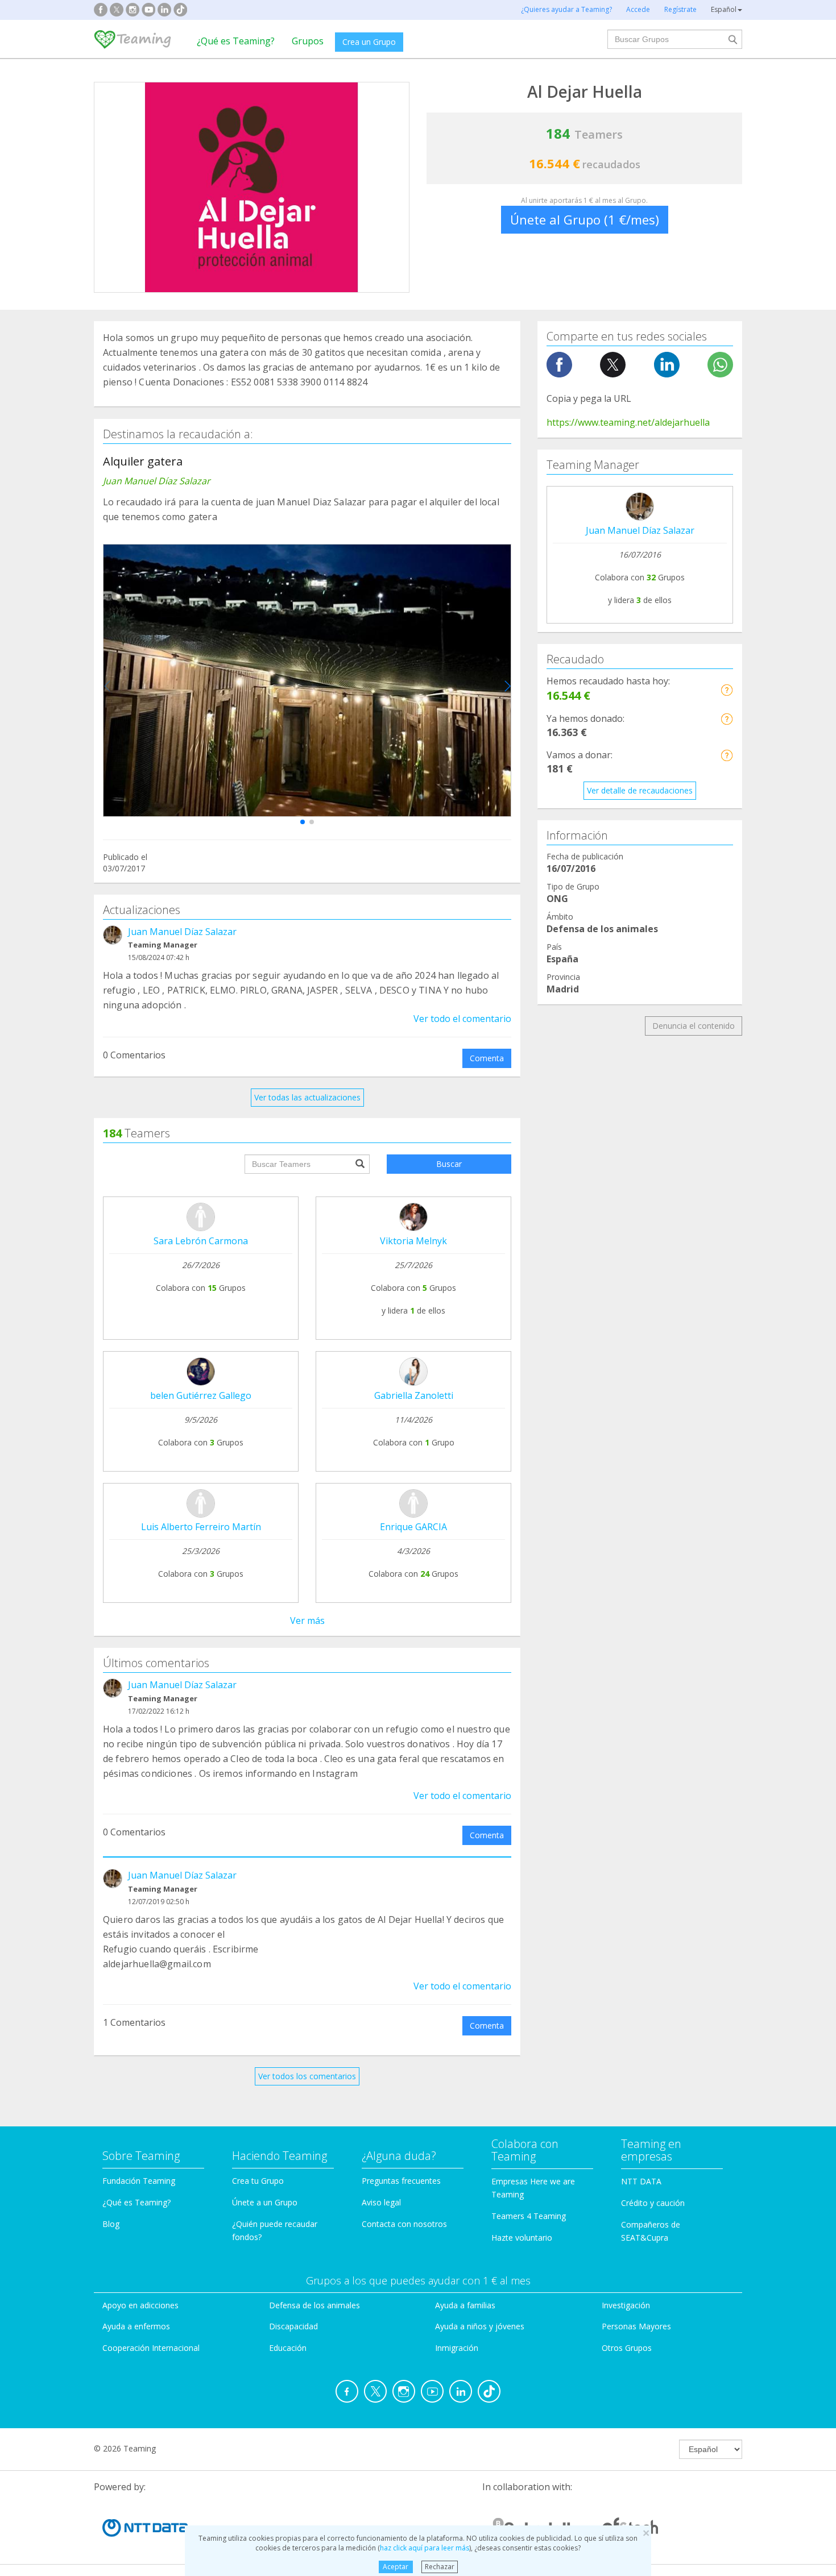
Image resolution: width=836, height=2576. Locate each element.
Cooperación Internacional (151, 2348)
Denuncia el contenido (694, 1026)
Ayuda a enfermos (136, 2326)
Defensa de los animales (314, 2305)
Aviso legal (381, 2202)
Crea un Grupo (369, 42)
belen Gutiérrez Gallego (201, 1395)
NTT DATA (641, 2181)
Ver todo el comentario (462, 1019)
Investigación (626, 2305)
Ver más (307, 1621)
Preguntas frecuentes (401, 2181)
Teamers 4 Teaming (529, 2216)
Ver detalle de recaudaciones (640, 790)
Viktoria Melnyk (413, 1241)
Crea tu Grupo (258, 2181)
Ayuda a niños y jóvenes (480, 2326)
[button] (303, 822)
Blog (111, 2224)
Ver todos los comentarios (307, 2076)
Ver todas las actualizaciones (307, 1097)
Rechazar (440, 2567)
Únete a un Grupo (265, 2202)
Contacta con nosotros (404, 2224)
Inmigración (457, 2348)
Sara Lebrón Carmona (201, 1241)
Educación (288, 2348)
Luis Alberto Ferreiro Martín (201, 1527)
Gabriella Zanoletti (414, 1395)
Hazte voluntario (522, 2238)
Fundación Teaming (139, 2181)
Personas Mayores (636, 2326)
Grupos (308, 41)
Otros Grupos (627, 2348)
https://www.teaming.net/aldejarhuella (628, 422)
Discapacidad (293, 2326)
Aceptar (396, 2567)
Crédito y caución (653, 2203)
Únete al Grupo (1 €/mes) (585, 219)
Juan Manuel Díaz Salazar (182, 932)
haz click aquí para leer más (425, 2548)
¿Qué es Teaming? (236, 41)
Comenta (487, 1058)
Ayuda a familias (465, 2305)
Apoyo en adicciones (140, 2305)
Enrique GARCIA (413, 1527)
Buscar (449, 1164)
